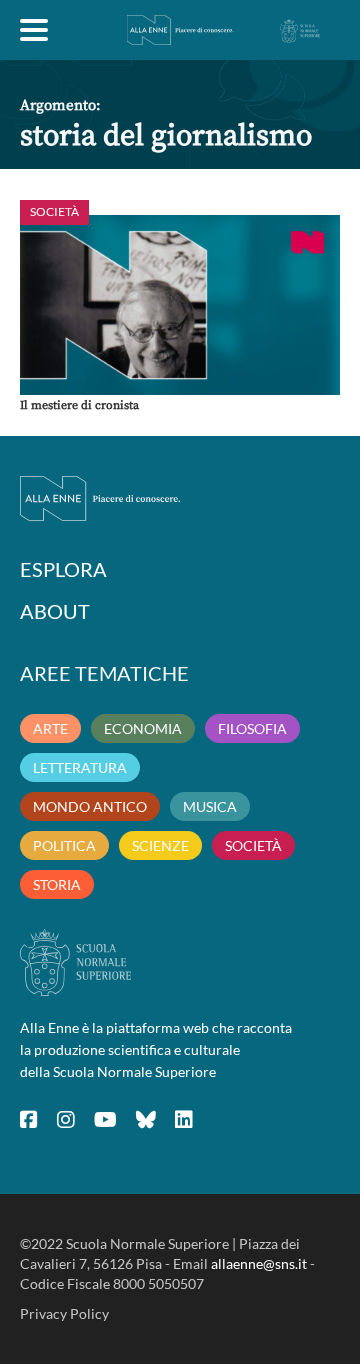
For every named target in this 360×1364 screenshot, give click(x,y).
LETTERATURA (80, 767)
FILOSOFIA (252, 728)
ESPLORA (63, 569)
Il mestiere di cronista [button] (79, 405)
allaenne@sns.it (259, 1263)
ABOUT (55, 611)
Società (54, 211)
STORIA (57, 884)
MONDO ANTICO (90, 806)
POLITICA (64, 845)
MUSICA (210, 806)
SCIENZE (160, 845)
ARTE (50, 728)
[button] (180, 305)
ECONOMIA (143, 728)
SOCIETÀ (253, 845)
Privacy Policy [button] (64, 1313)
